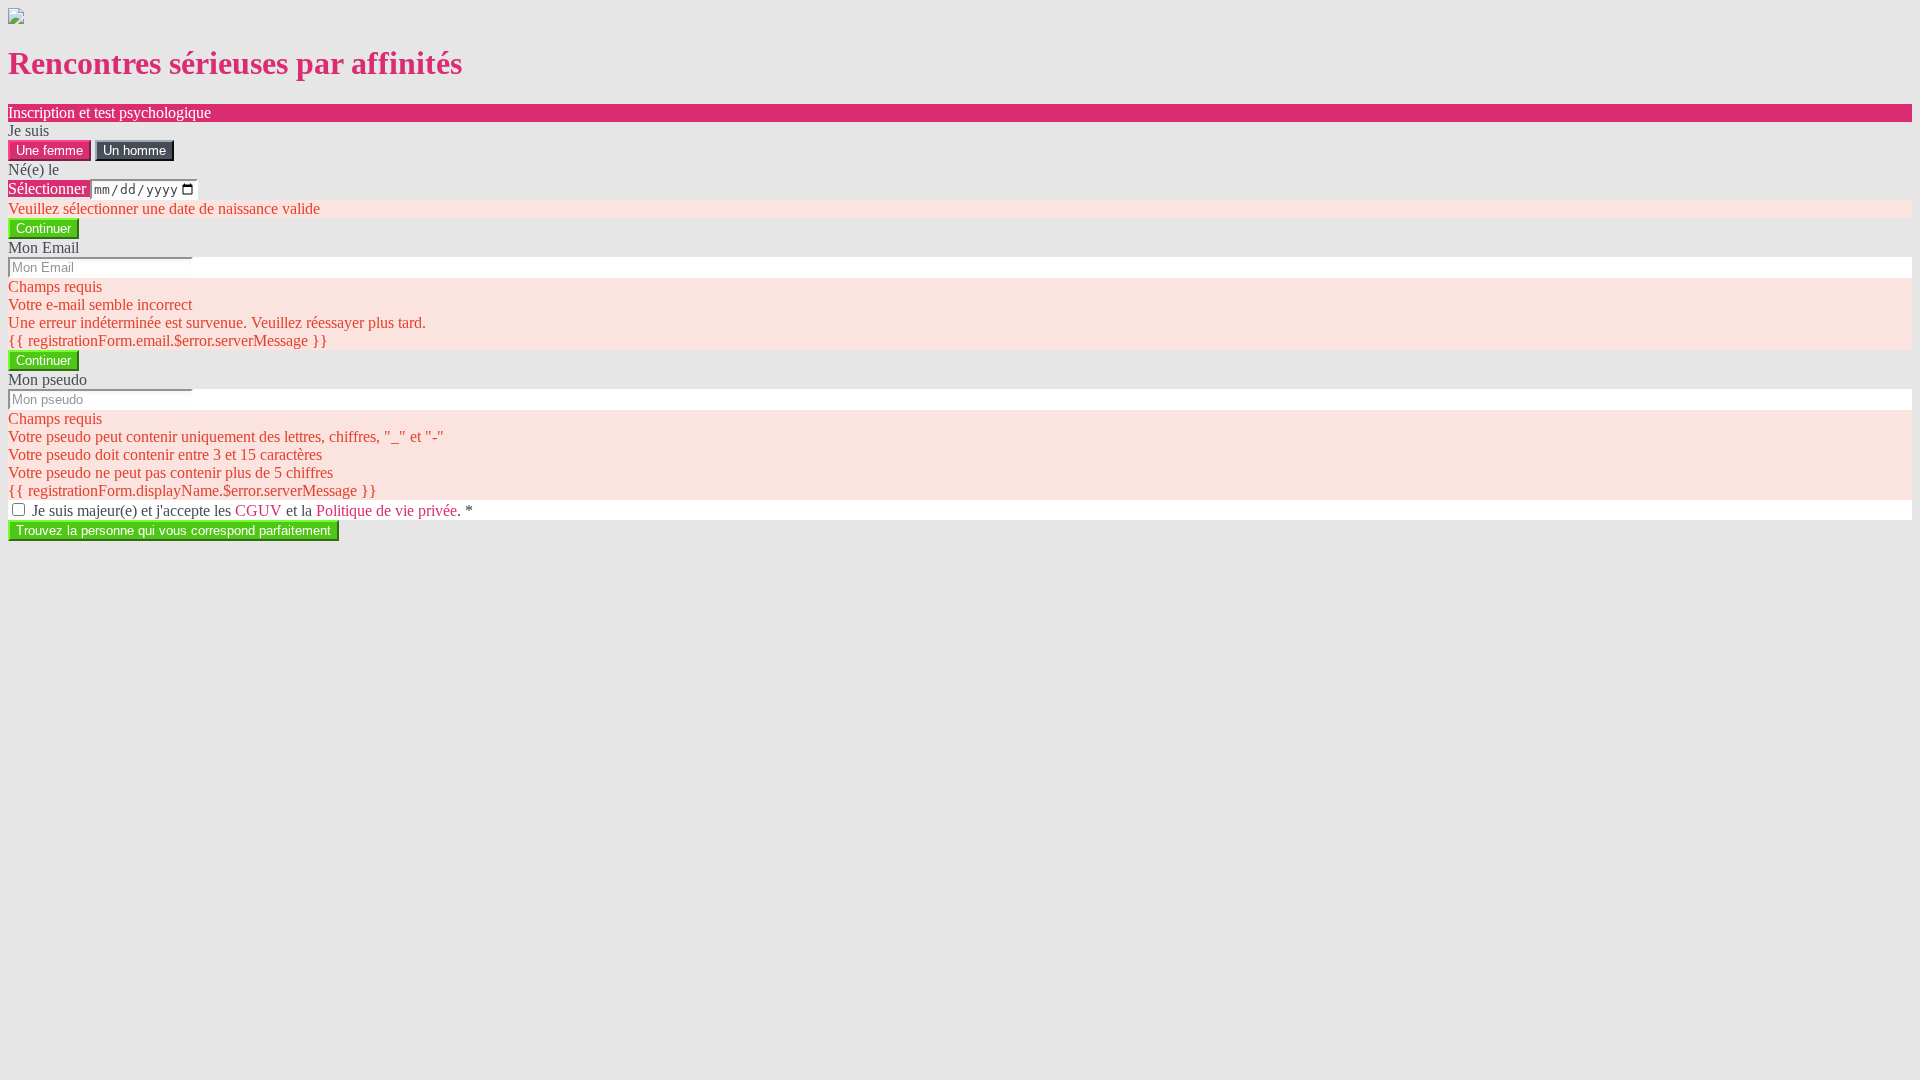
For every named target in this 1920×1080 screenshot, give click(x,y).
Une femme (49, 150)
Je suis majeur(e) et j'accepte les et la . (252, 510)
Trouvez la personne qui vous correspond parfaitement (173, 530)
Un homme (134, 150)
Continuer (43, 228)
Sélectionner (49, 188)
